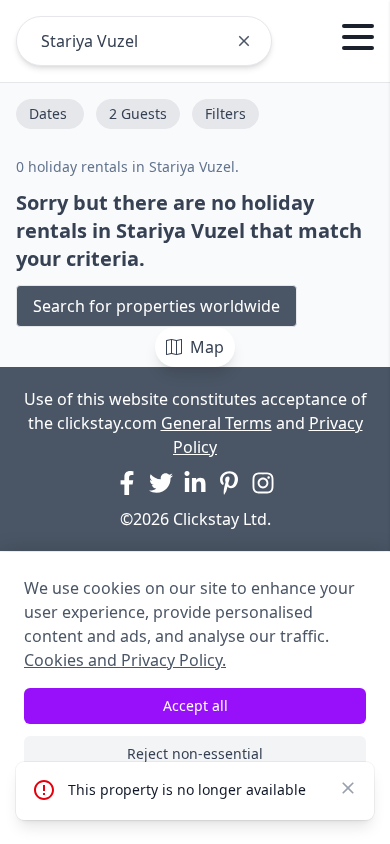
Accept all (195, 705)
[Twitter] (161, 483)
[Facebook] (127, 483)
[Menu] (358, 40)
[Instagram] (263, 483)
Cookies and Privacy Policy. (125, 660)
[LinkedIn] (195, 483)
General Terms (216, 423)
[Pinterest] (229, 483)
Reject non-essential (195, 753)
